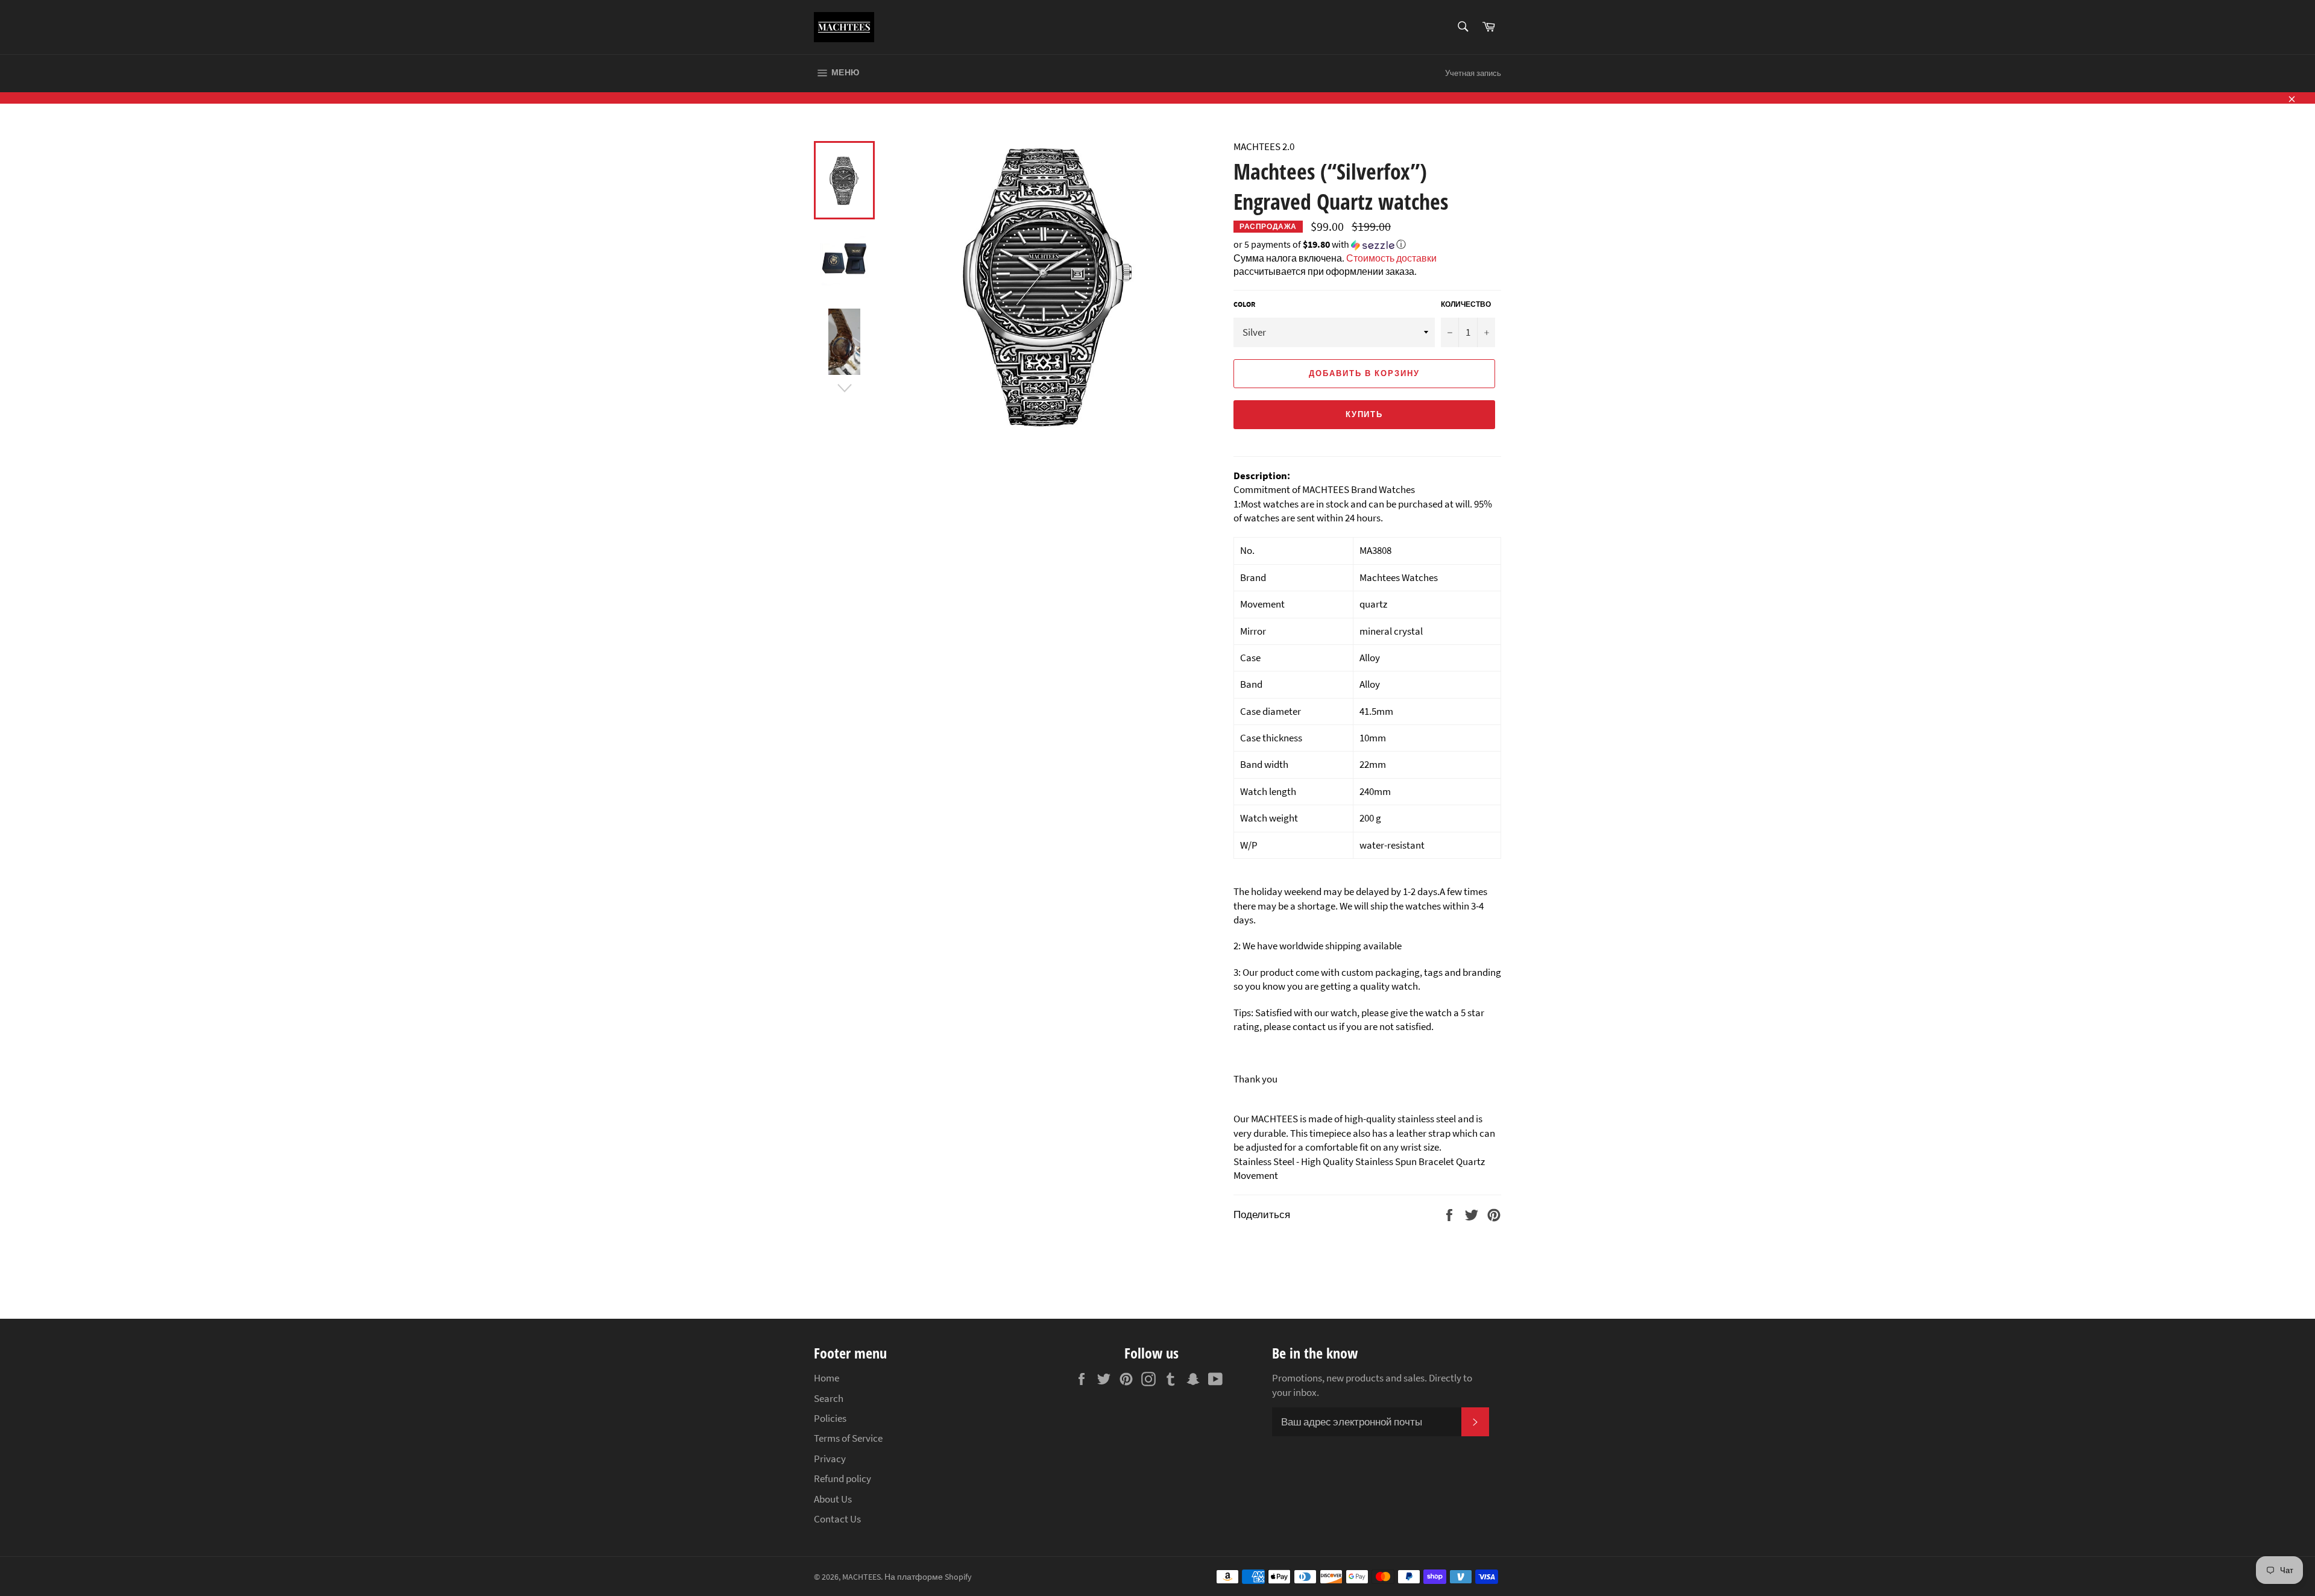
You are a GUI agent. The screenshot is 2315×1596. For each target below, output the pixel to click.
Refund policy (843, 1478)
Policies (830, 1418)
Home (827, 1378)
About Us (833, 1499)
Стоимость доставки (1391, 258)
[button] (1367, 245)
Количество (1466, 304)
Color (1244, 304)
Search (829, 1398)
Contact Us (837, 1519)
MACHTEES (861, 1577)
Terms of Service (848, 1438)
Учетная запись (1473, 73)
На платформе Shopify (928, 1577)
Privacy (830, 1459)
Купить (1365, 414)
